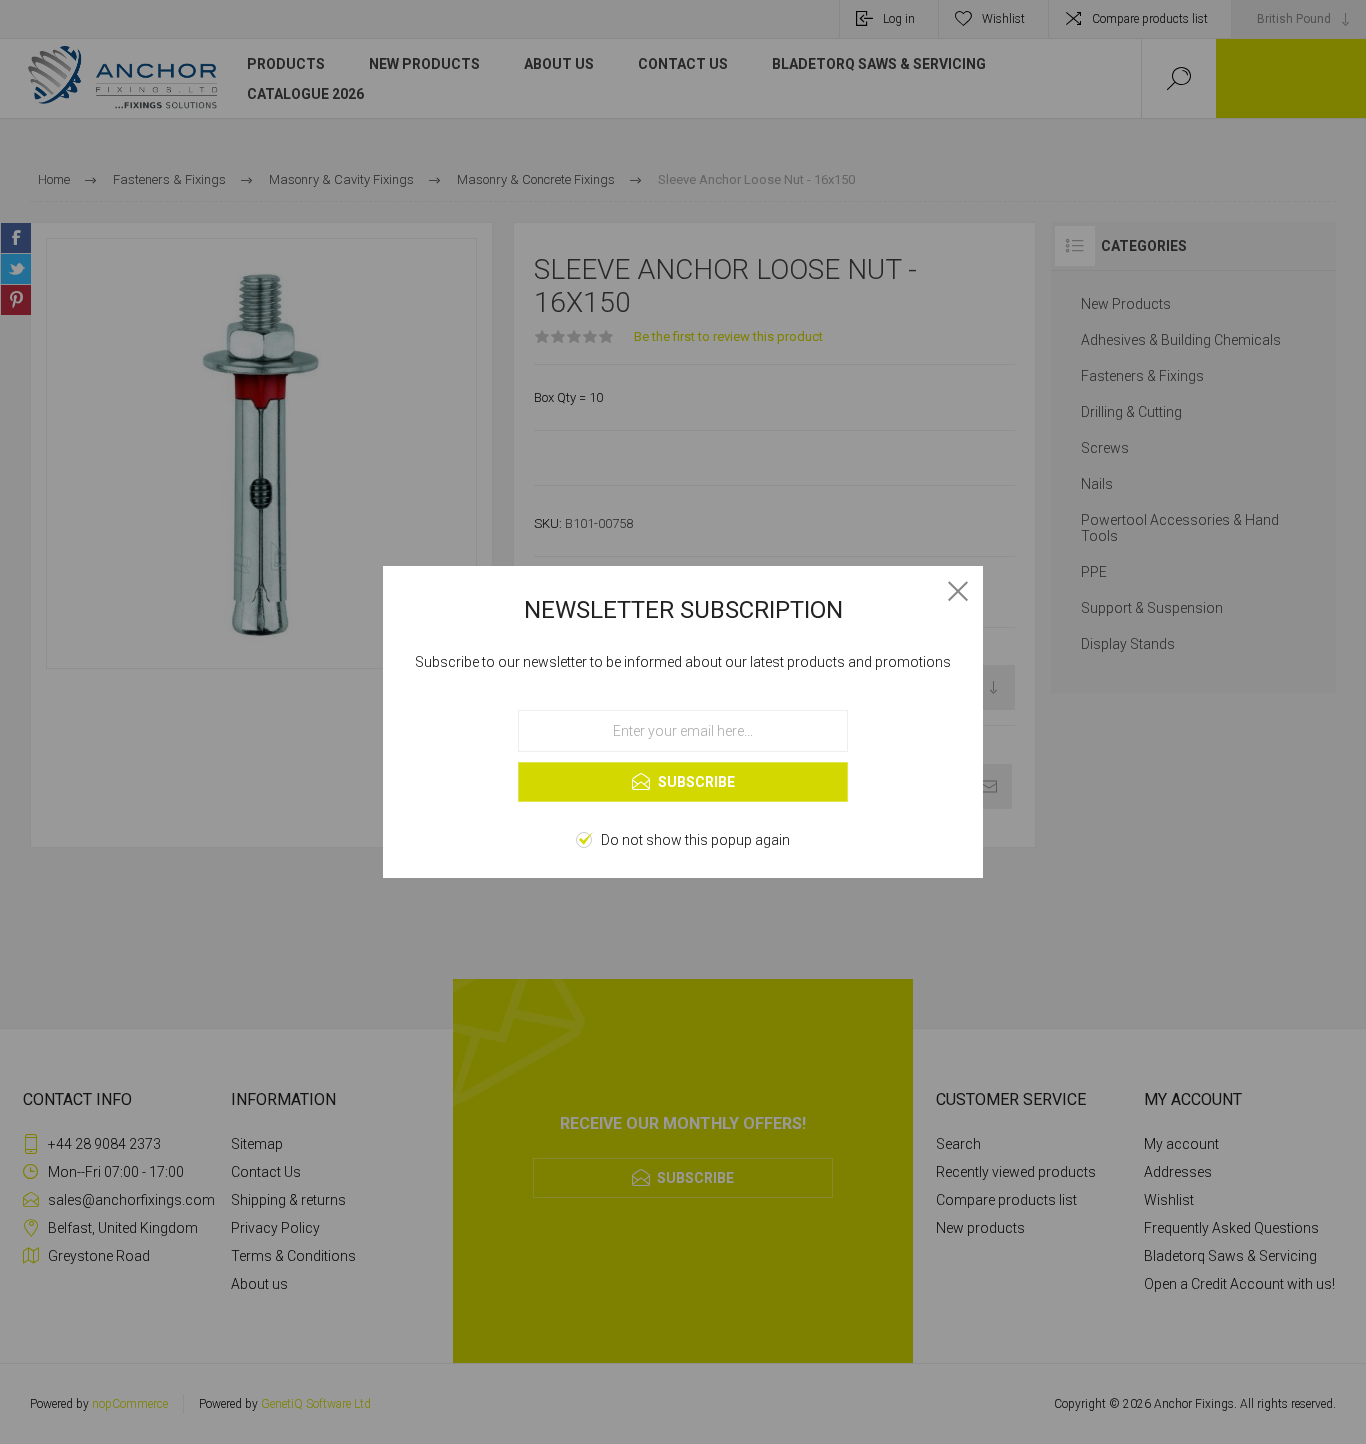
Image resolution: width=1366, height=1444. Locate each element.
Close (958, 591)
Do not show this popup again (695, 840)
